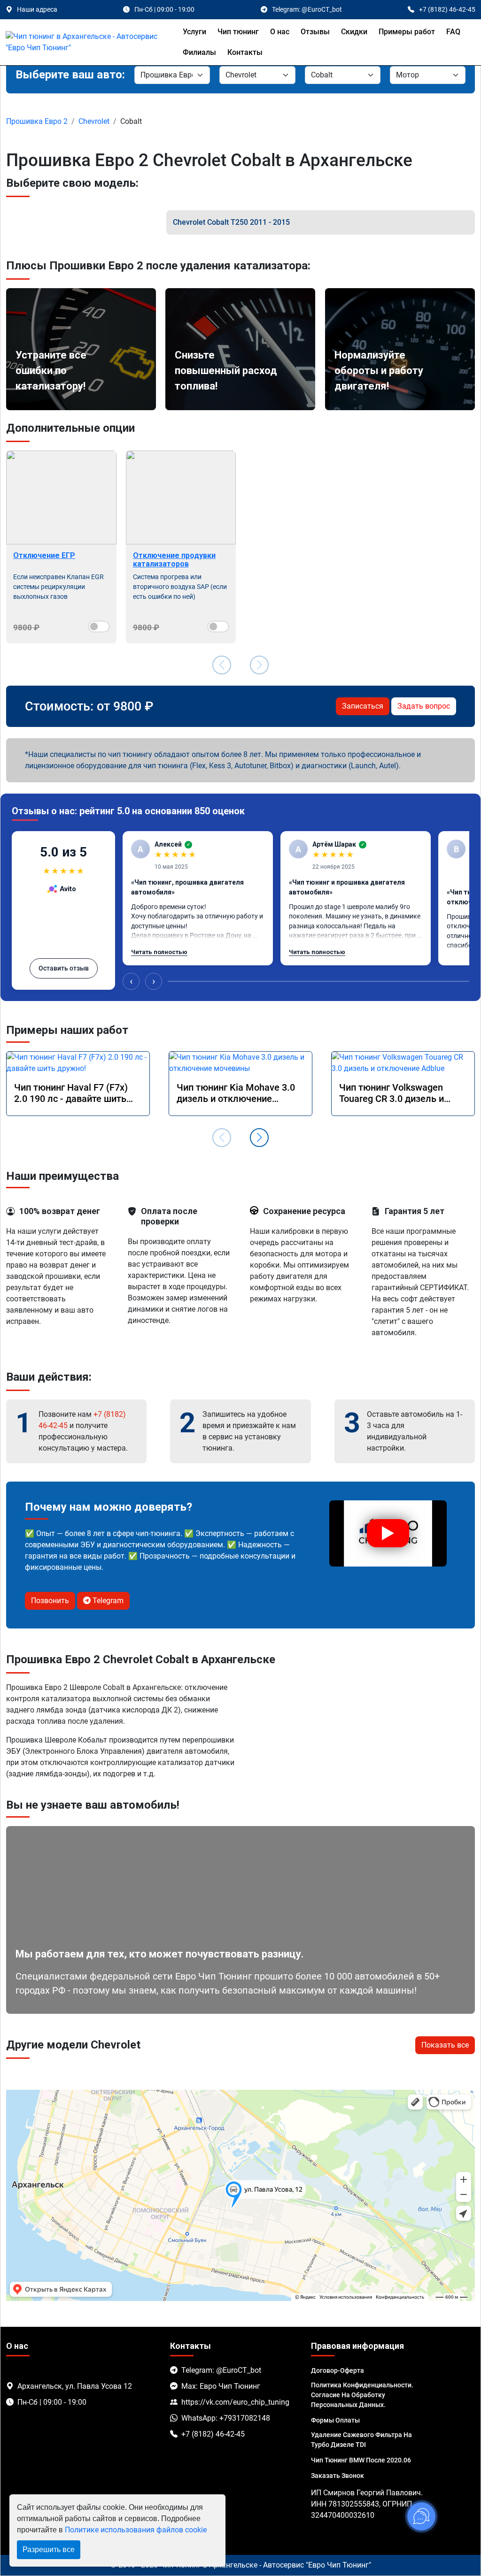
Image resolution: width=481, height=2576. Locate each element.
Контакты (245, 52)
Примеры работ (407, 32)
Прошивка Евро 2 (37, 121)
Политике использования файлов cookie (136, 2530)
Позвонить (50, 1601)
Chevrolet (94, 121)
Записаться (363, 706)
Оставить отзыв (64, 968)
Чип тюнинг (238, 32)
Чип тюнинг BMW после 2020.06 (361, 2460)
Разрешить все (49, 2549)
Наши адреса (37, 9)
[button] (259, 1138)
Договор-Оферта (337, 2370)
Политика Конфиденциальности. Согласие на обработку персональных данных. (362, 2395)
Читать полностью (159, 952)
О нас (280, 32)
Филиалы (199, 52)
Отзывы (315, 32)
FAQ (453, 32)
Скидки (354, 32)
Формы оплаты (335, 2420)
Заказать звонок (337, 2476)
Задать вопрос (424, 706)
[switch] (99, 627)
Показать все (445, 2045)
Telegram (107, 1601)
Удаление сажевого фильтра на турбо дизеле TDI (361, 2440)
